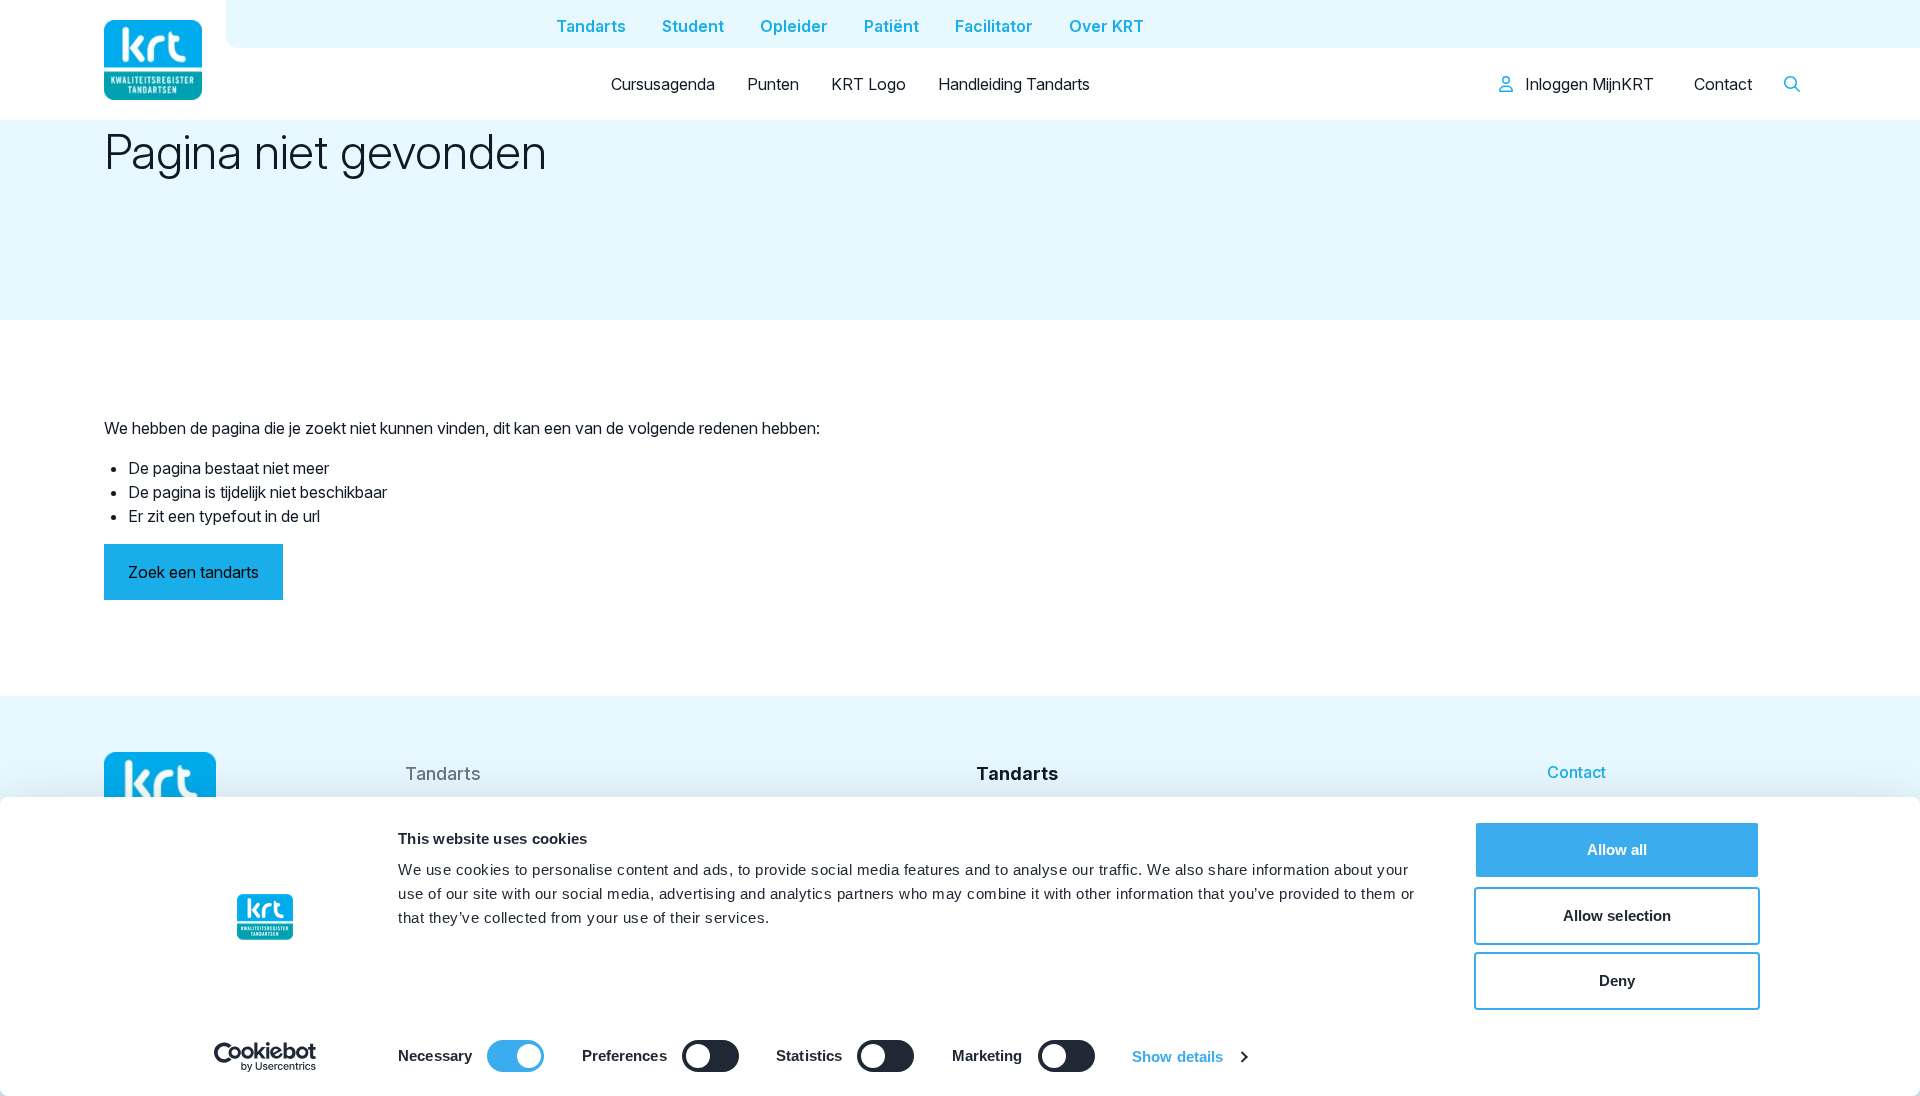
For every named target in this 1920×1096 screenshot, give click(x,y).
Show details (1177, 1056)
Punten (773, 84)
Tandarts (443, 773)
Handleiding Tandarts (1014, 84)
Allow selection (1617, 915)
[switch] (710, 1056)
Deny (1617, 980)
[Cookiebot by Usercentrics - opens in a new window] (265, 1057)
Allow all (1617, 849)
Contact (1723, 84)
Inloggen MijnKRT (1587, 84)
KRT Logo (868, 84)
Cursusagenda (663, 84)
